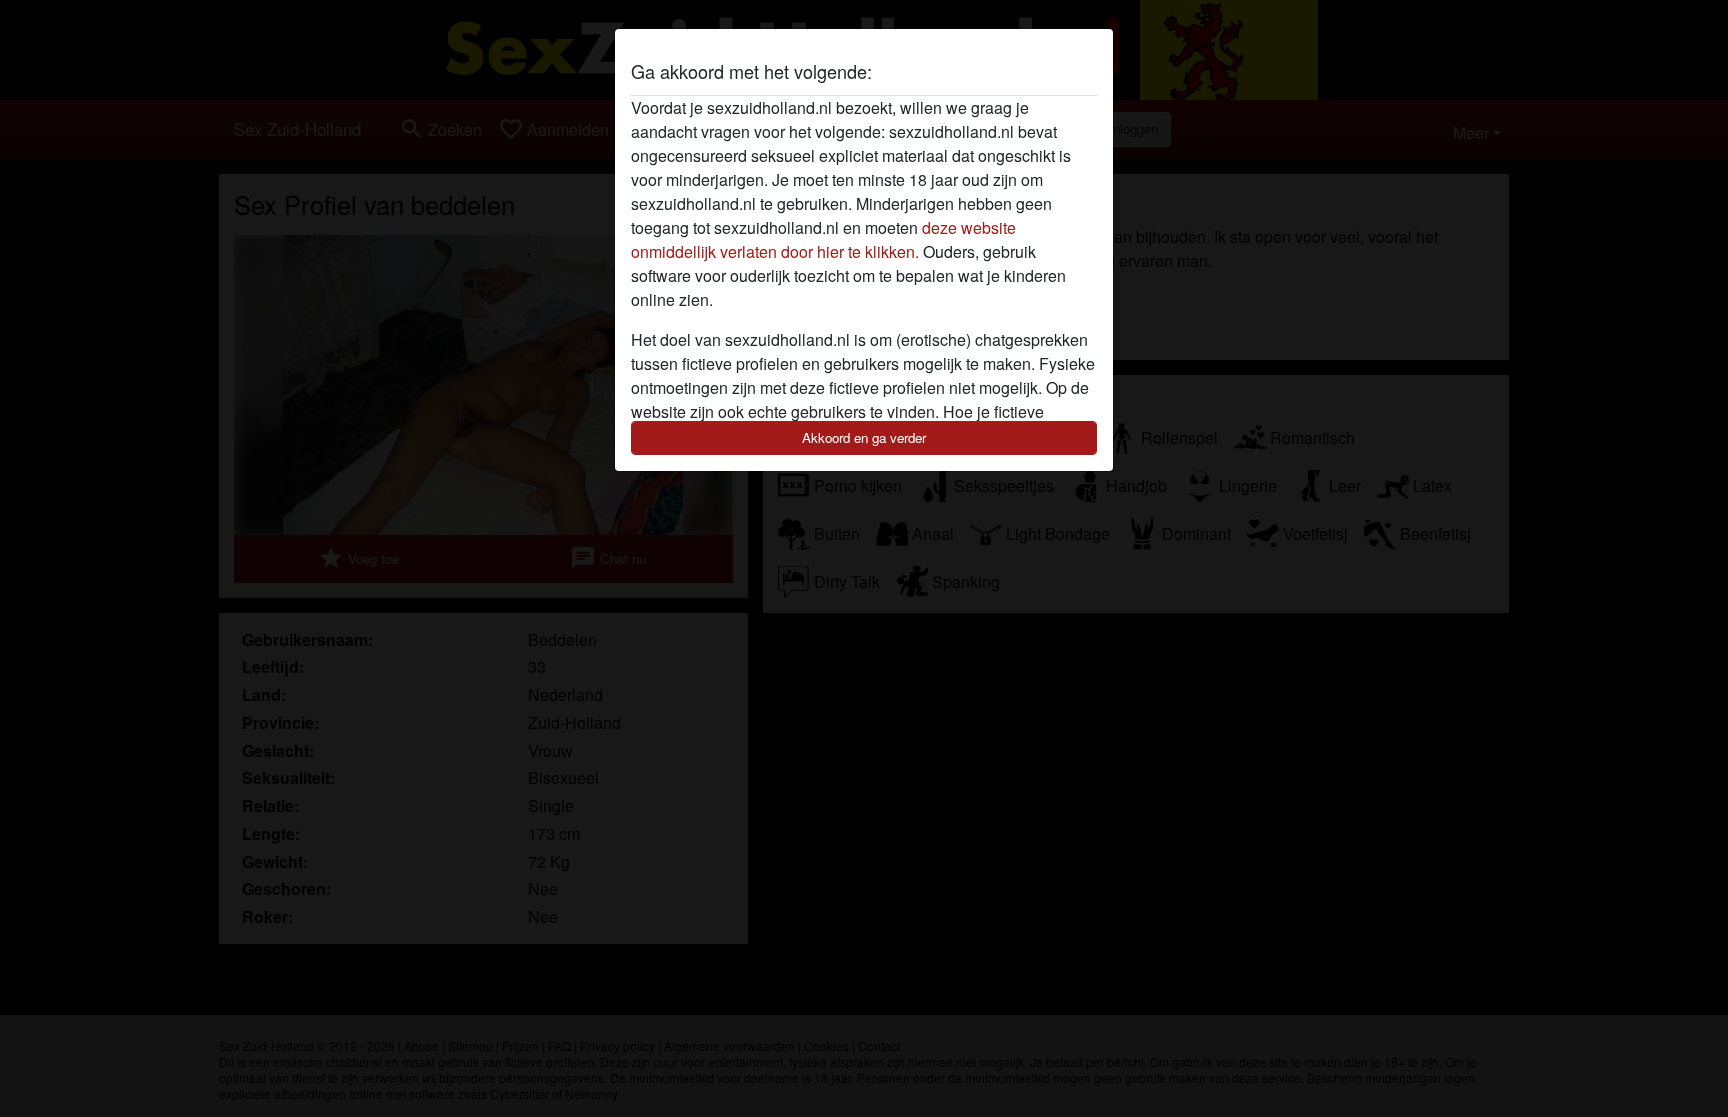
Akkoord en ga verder (864, 437)
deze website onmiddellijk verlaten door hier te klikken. (823, 239)
